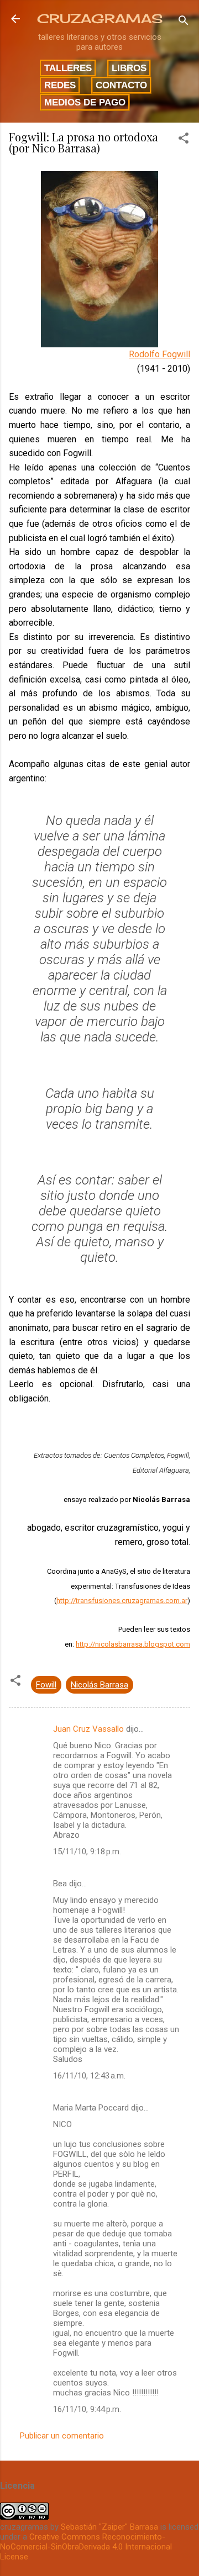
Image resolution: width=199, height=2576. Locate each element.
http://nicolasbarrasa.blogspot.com (133, 1644)
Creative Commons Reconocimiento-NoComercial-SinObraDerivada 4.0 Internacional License (86, 2547)
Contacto (121, 85)
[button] (184, 140)
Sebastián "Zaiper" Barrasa (109, 2527)
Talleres (68, 68)
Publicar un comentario (62, 2436)
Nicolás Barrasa (99, 1685)
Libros (129, 68)
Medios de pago (85, 102)
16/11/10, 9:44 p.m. (87, 2409)
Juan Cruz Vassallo (88, 1729)
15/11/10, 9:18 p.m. (87, 1852)
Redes (60, 85)
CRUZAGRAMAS (100, 18)
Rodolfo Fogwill (159, 354)
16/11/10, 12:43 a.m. (89, 2076)
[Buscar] (184, 22)
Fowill (46, 1685)
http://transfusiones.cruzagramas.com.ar (122, 1601)
